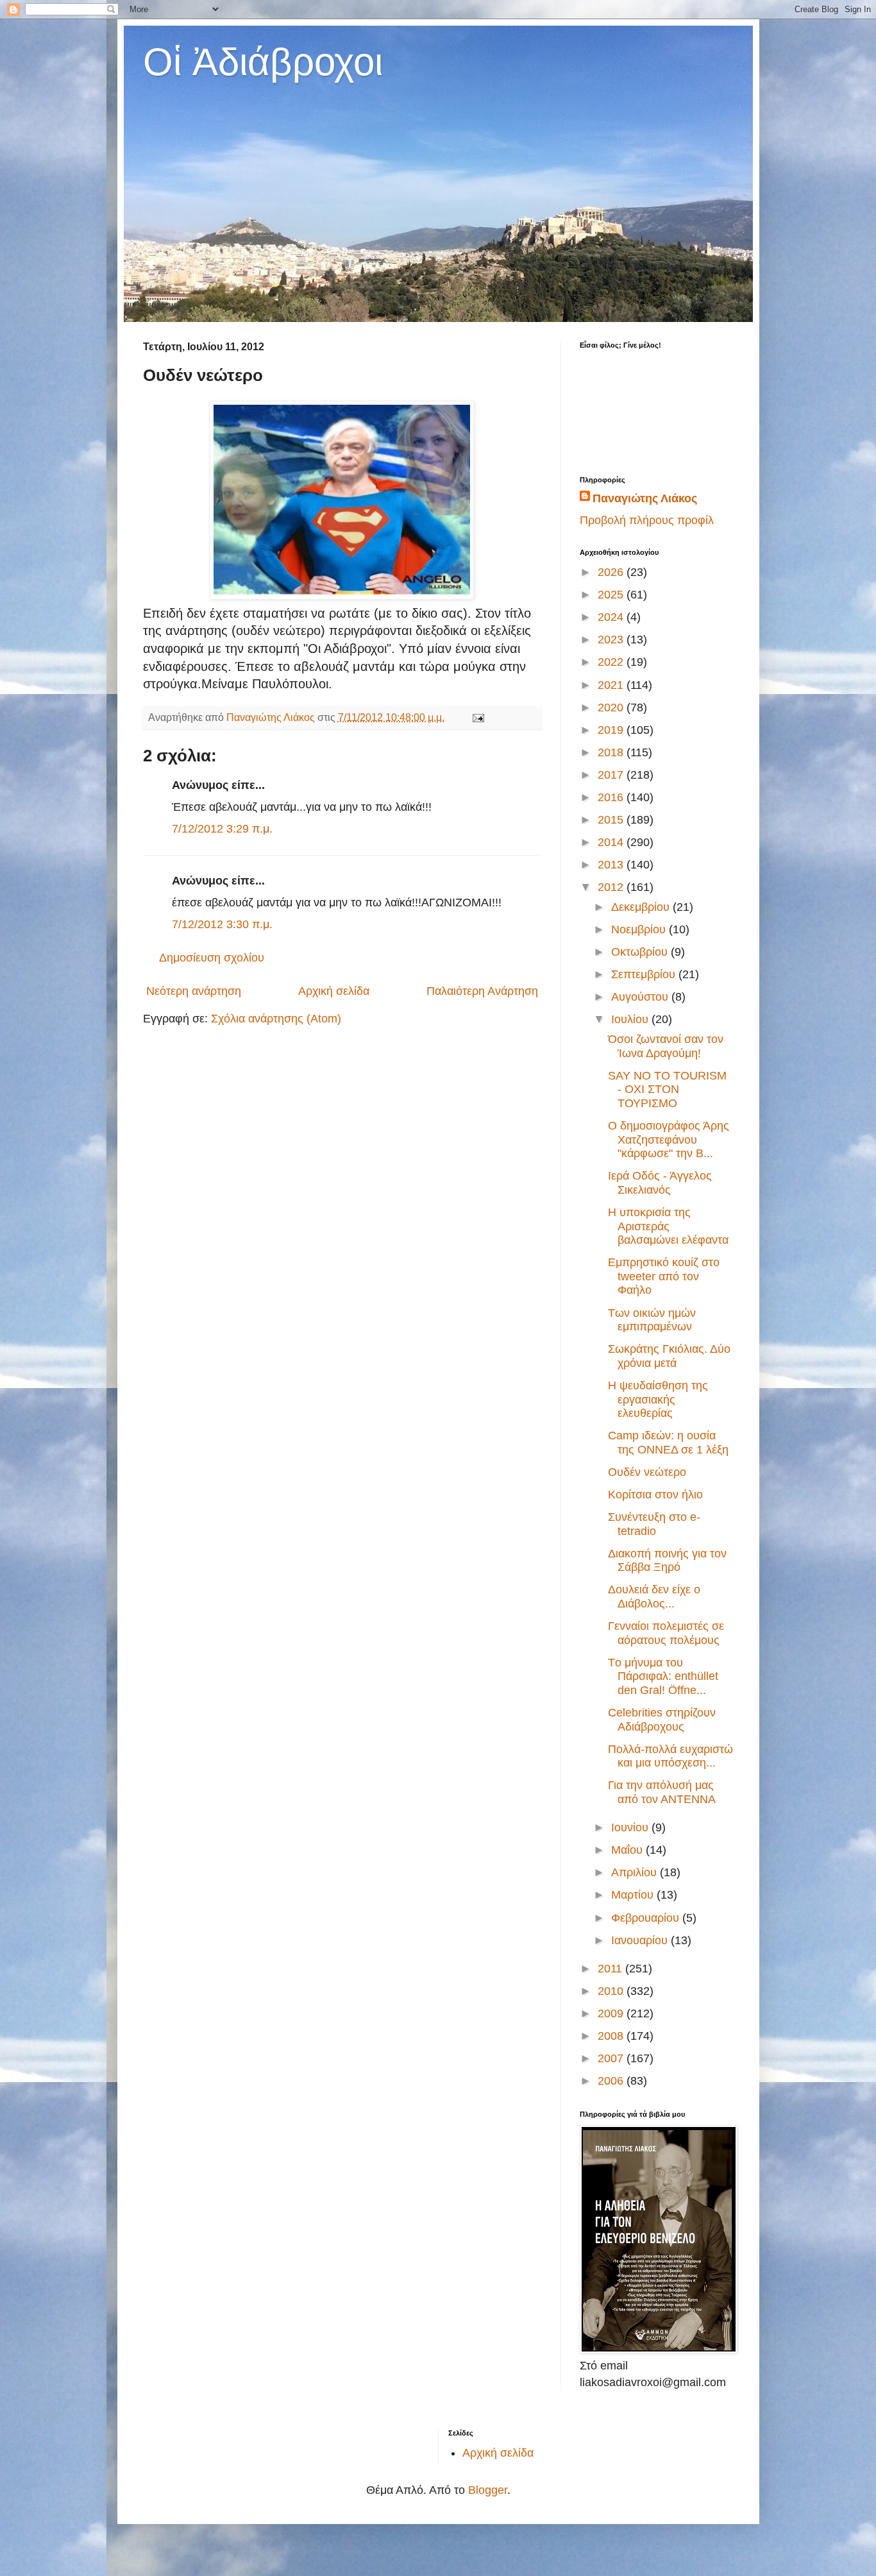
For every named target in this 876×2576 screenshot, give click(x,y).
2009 (612, 2013)
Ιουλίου (631, 1019)
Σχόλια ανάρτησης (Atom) (276, 1019)
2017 (612, 775)
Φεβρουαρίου (647, 1918)
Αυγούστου (641, 997)
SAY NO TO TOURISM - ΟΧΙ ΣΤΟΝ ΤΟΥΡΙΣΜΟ (667, 1089)
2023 (612, 640)
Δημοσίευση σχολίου (212, 958)
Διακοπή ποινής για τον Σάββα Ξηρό (667, 1561)
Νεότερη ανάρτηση (194, 991)
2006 (612, 2081)
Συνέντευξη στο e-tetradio (654, 1524)
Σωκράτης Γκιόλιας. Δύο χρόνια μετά (669, 1356)
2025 (612, 595)
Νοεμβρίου (640, 929)
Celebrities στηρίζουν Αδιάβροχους (662, 1720)
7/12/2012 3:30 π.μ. (222, 924)
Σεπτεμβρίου (645, 974)
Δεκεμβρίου (642, 907)
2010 (612, 1991)
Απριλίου (636, 1872)
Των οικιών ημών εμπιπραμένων (652, 1320)
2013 (612, 865)
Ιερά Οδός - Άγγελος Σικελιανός (660, 1183)
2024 (612, 617)
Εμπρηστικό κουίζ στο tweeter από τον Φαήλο (664, 1276)
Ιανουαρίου (641, 1940)
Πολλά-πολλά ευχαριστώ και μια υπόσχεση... (670, 1756)
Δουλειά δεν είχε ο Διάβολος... (654, 1597)
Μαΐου (628, 1850)
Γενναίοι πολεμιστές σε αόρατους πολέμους (666, 1633)
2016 (612, 797)
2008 (612, 2036)
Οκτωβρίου (641, 952)
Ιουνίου (631, 1827)
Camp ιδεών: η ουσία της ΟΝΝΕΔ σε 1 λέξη (668, 1443)
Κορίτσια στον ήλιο (655, 1495)
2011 (611, 1969)
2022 (612, 662)
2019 (612, 730)
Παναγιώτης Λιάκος (645, 498)
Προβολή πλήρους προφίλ (647, 520)
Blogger (488, 2490)
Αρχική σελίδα (334, 991)
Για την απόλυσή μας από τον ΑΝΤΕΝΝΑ (662, 1792)
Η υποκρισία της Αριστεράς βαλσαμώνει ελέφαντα (668, 1226)
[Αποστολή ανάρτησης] (477, 717)
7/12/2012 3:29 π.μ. (222, 829)
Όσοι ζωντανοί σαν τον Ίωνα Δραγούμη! (666, 1046)
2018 (612, 752)
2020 (612, 708)
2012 (612, 887)
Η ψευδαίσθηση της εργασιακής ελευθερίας (658, 1399)
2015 (612, 820)
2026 (612, 572)
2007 (612, 2058)
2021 (612, 685)
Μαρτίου (634, 1895)
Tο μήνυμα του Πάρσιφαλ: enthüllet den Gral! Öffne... (663, 1676)
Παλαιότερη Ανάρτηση (482, 991)
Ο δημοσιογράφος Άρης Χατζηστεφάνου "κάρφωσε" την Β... (669, 1140)
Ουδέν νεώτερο (647, 1472)
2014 (612, 842)
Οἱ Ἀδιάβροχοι (263, 62)
